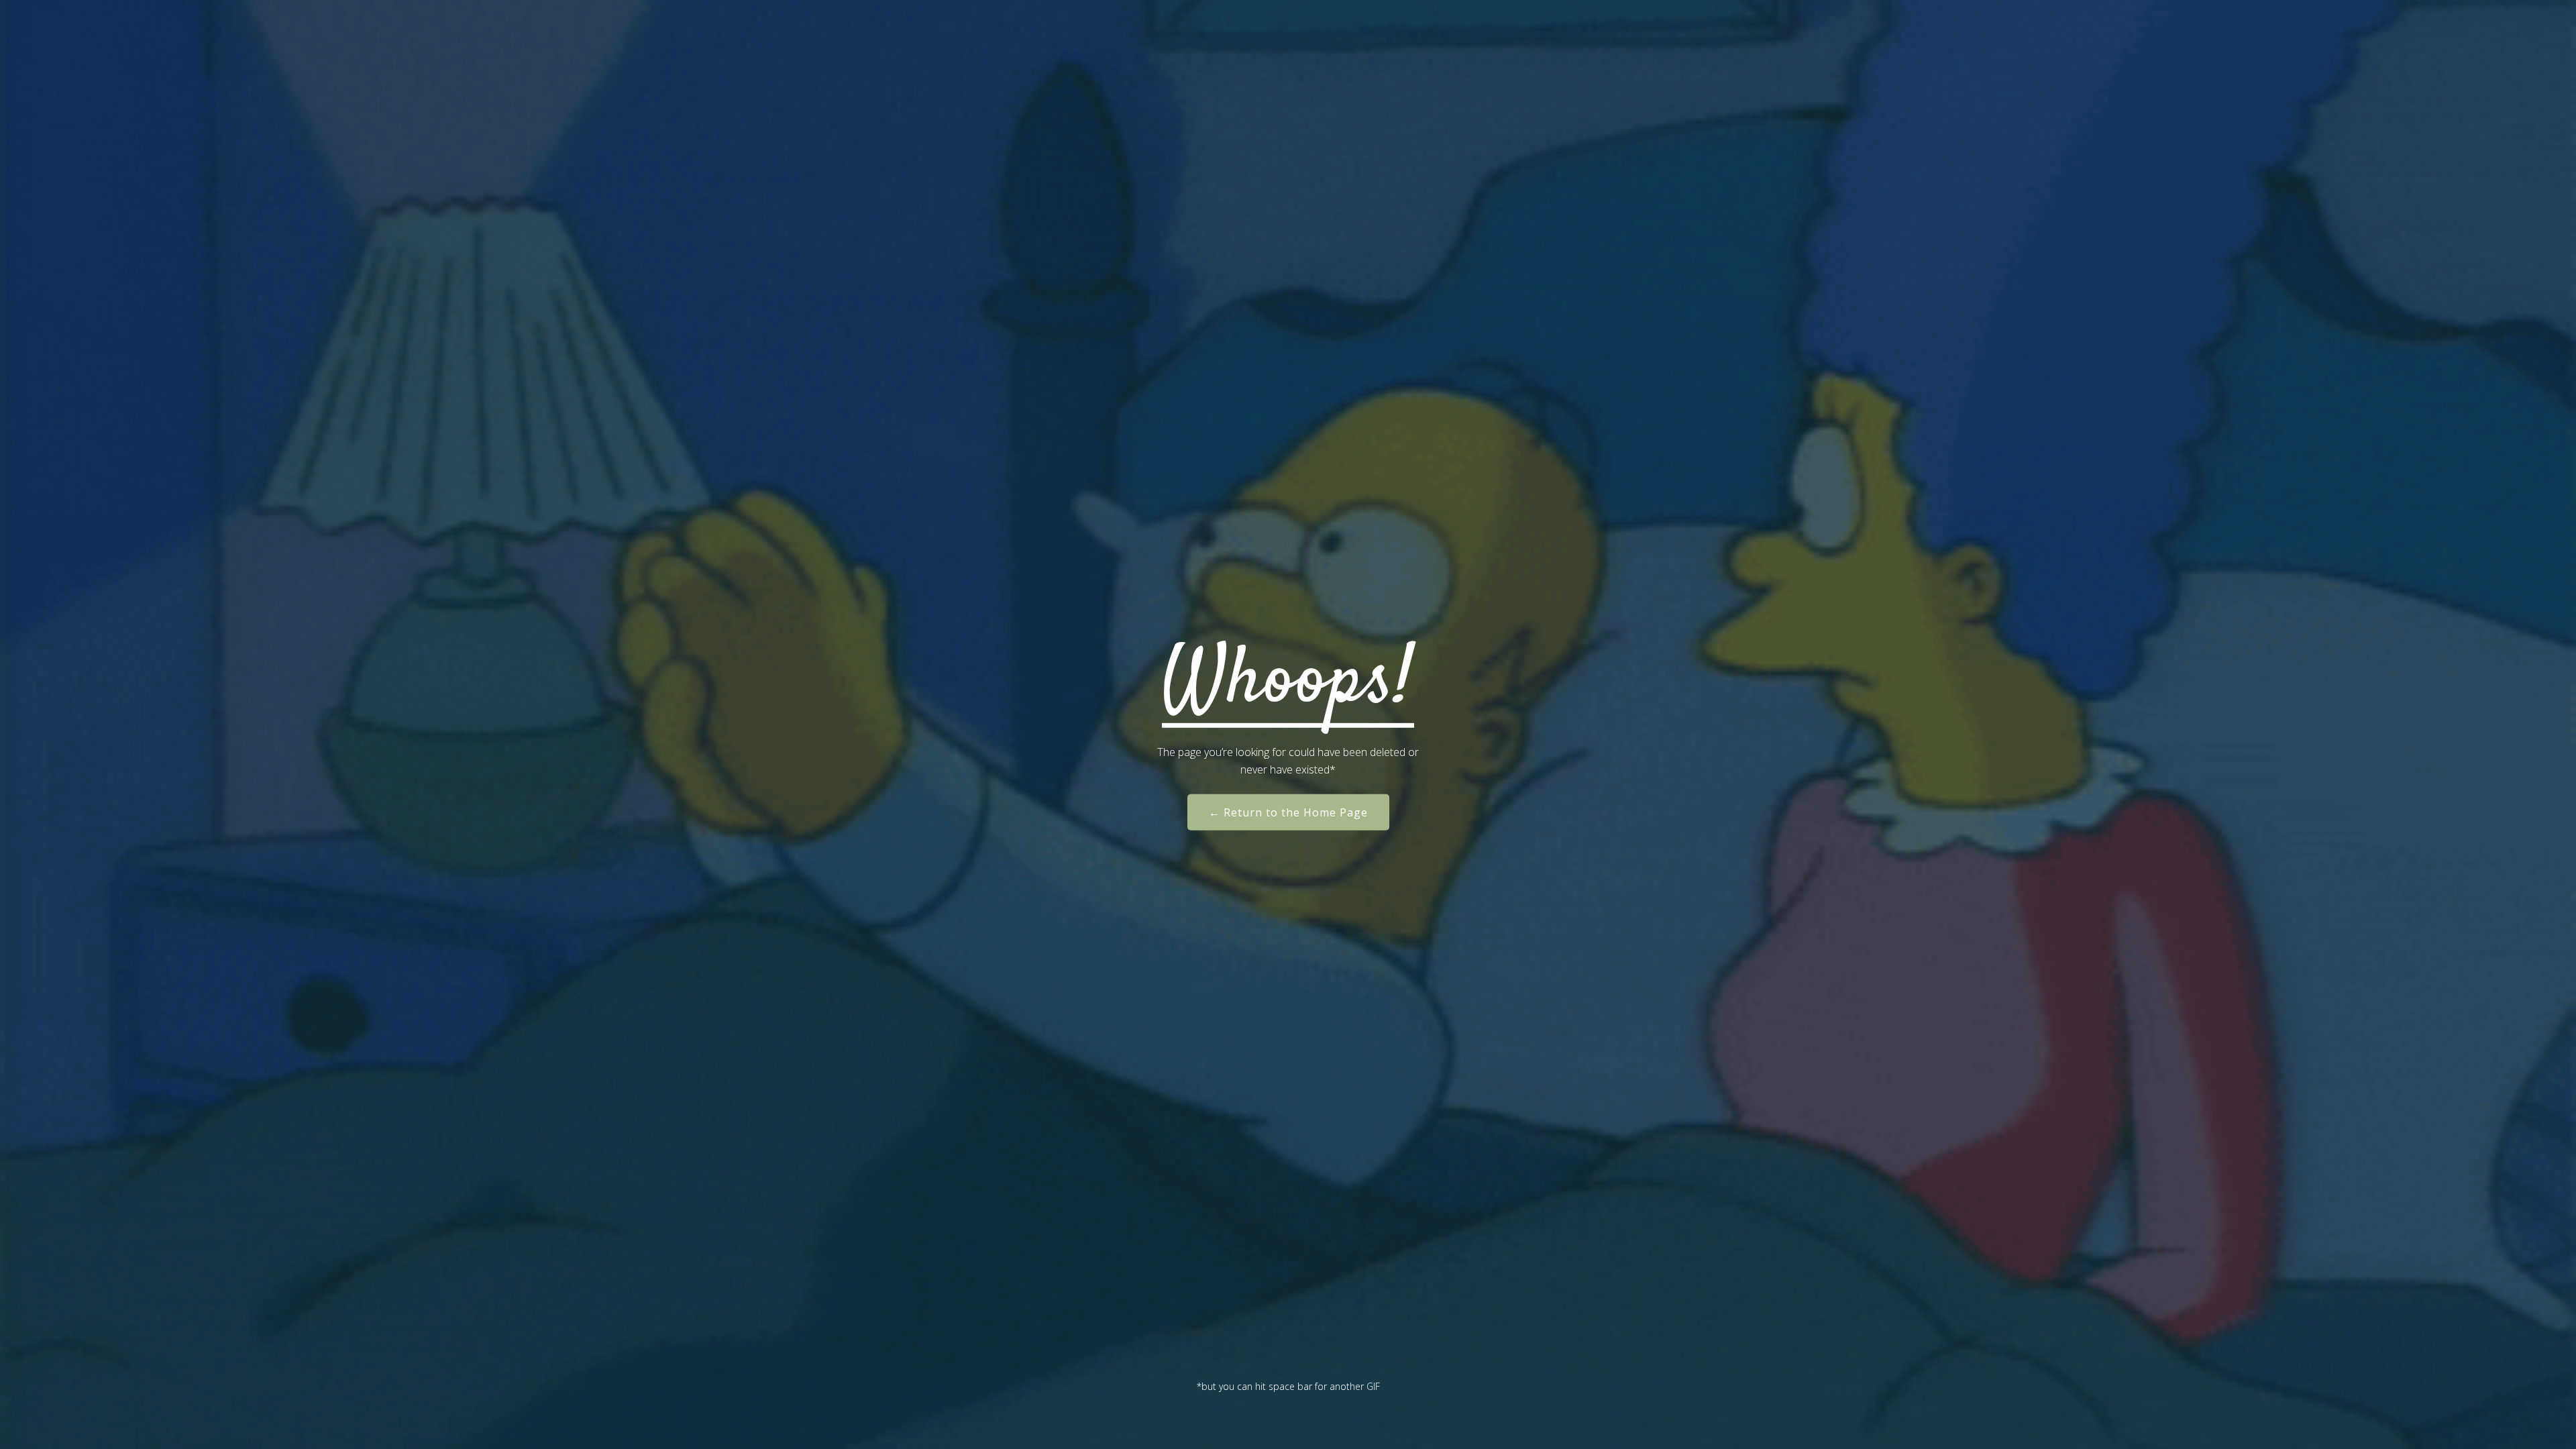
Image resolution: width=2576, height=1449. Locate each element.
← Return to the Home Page (1288, 812)
